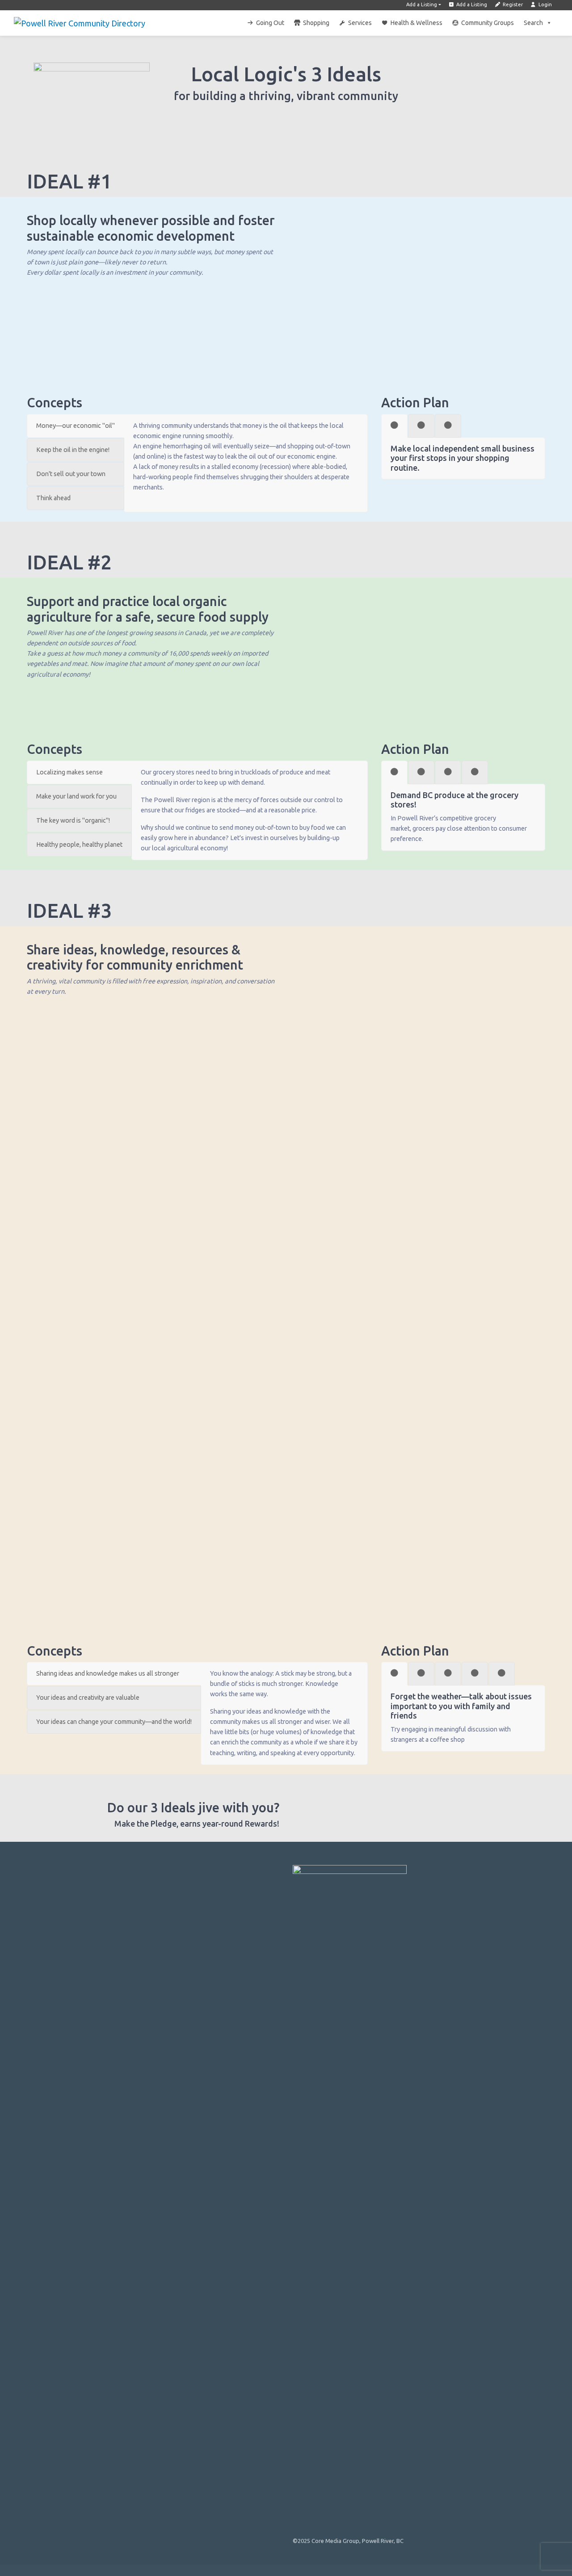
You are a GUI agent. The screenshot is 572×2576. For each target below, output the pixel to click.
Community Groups (488, 23)
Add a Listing (422, 4)
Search (533, 23)
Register (512, 4)
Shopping (316, 23)
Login (545, 4)
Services (360, 23)
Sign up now (351, 1811)
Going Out (270, 23)
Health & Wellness (416, 23)
